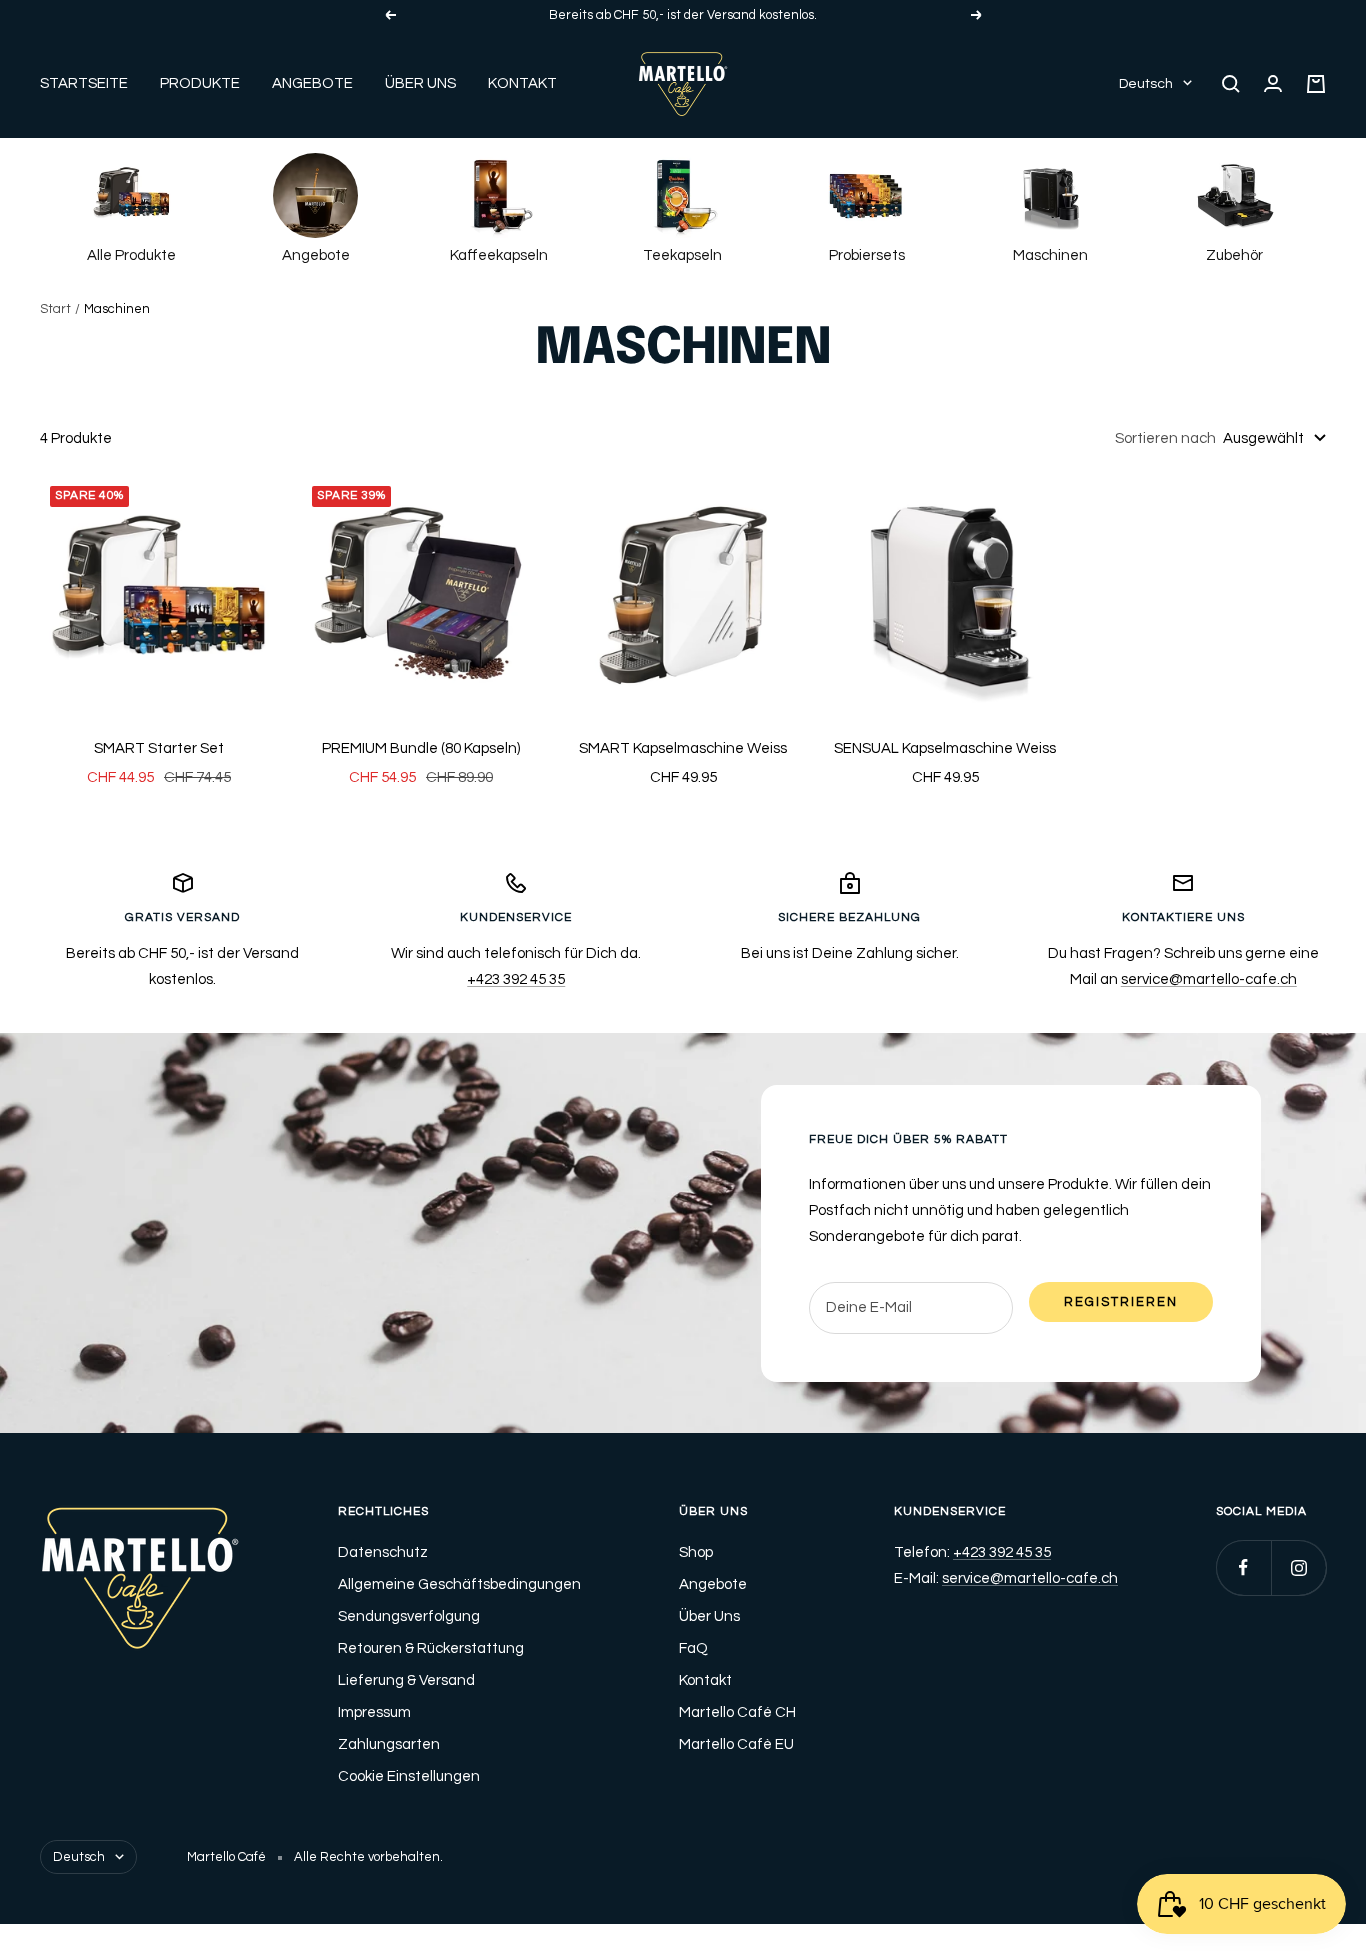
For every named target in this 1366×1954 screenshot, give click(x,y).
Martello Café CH (737, 1712)
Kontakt (522, 83)
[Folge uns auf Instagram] (1298, 1567)
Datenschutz (383, 1552)
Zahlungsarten (389, 1744)
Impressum (374, 1712)
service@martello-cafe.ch (1209, 979)
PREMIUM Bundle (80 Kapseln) (421, 748)
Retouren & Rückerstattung (431, 1648)
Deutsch (1146, 84)
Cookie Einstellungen (409, 1776)
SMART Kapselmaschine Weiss (683, 748)
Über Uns (420, 83)
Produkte (200, 83)
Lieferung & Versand (406, 1680)
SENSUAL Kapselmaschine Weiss (945, 748)
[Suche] (1231, 84)
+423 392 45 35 (516, 979)
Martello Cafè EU (736, 1744)
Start (55, 309)
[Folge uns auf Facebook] (1243, 1567)
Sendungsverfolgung (409, 1616)
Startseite (84, 83)
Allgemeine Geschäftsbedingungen (459, 1584)
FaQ (693, 1648)
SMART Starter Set (159, 748)
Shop (696, 1552)
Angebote (312, 83)
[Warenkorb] (1316, 84)
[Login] (1273, 83)
